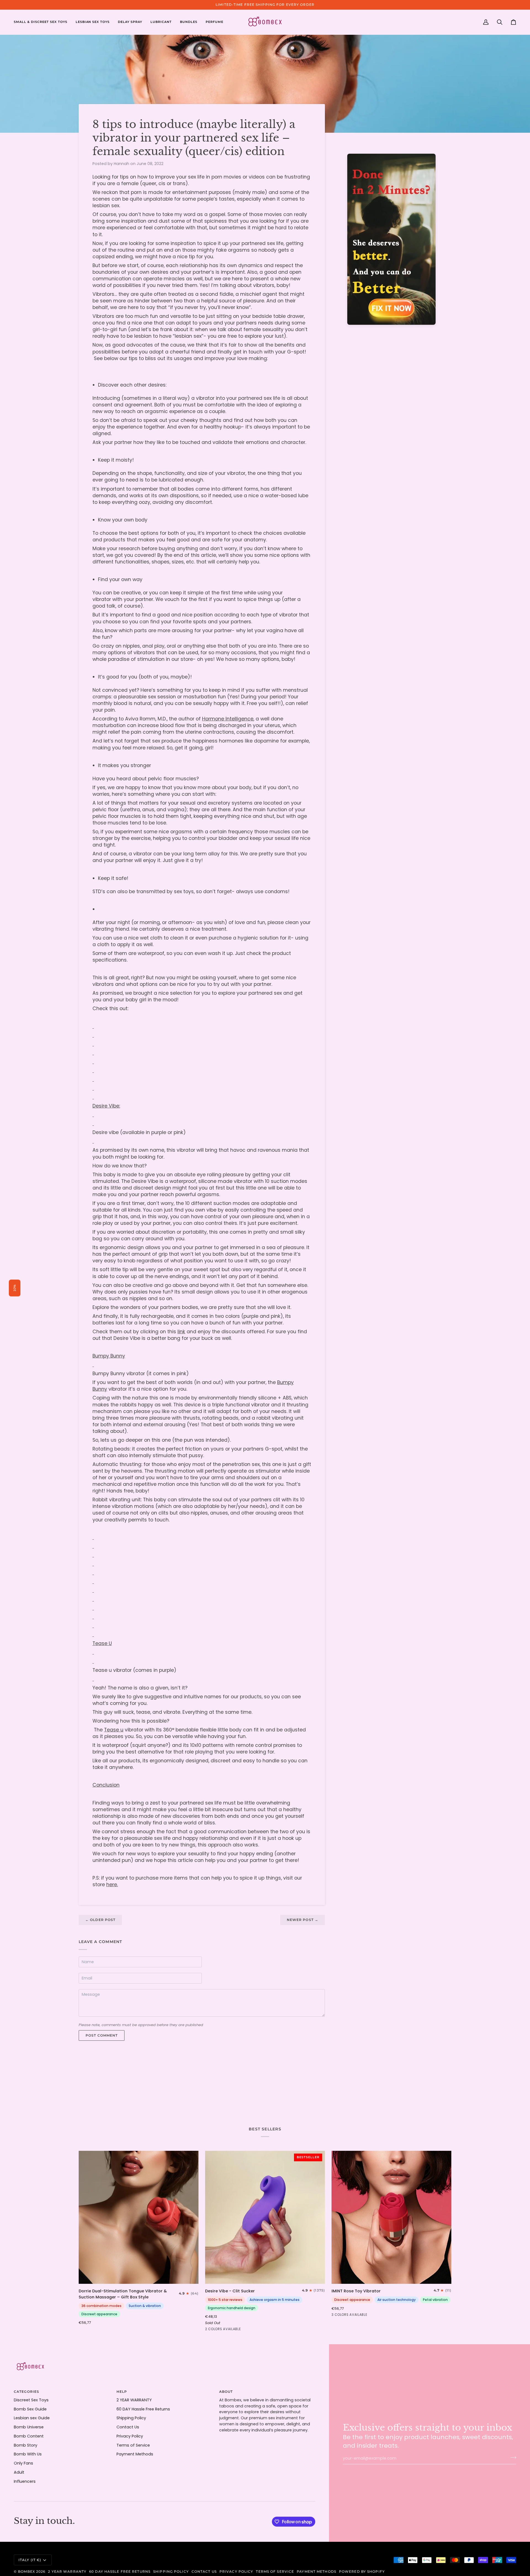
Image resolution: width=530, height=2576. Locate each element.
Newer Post (303, 1920)
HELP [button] (122, 2392)
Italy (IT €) (30, 2560)
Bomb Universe (29, 2427)
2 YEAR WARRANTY (134, 2400)
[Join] (512, 2458)
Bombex (26, 2571)
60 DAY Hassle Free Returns (143, 2409)
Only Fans (23, 2463)
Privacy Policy (130, 2436)
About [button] (226, 2392)
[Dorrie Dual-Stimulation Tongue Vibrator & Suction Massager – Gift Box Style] (139, 2217)
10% (15, 1288)
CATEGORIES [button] (26, 2392)
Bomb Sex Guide (30, 2409)
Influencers (25, 2481)
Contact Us (128, 2427)
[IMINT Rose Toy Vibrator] (391, 2217)
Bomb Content (29, 2436)
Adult (19, 2472)
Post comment (102, 2035)
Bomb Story (26, 2445)
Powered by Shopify (362, 2571)
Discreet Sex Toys (31, 2400)
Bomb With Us (28, 2454)
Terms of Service (133, 2445)
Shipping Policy (131, 2418)
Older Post (100, 1920)
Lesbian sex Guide (32, 2418)
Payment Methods (135, 2454)
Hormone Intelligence (228, 719)
